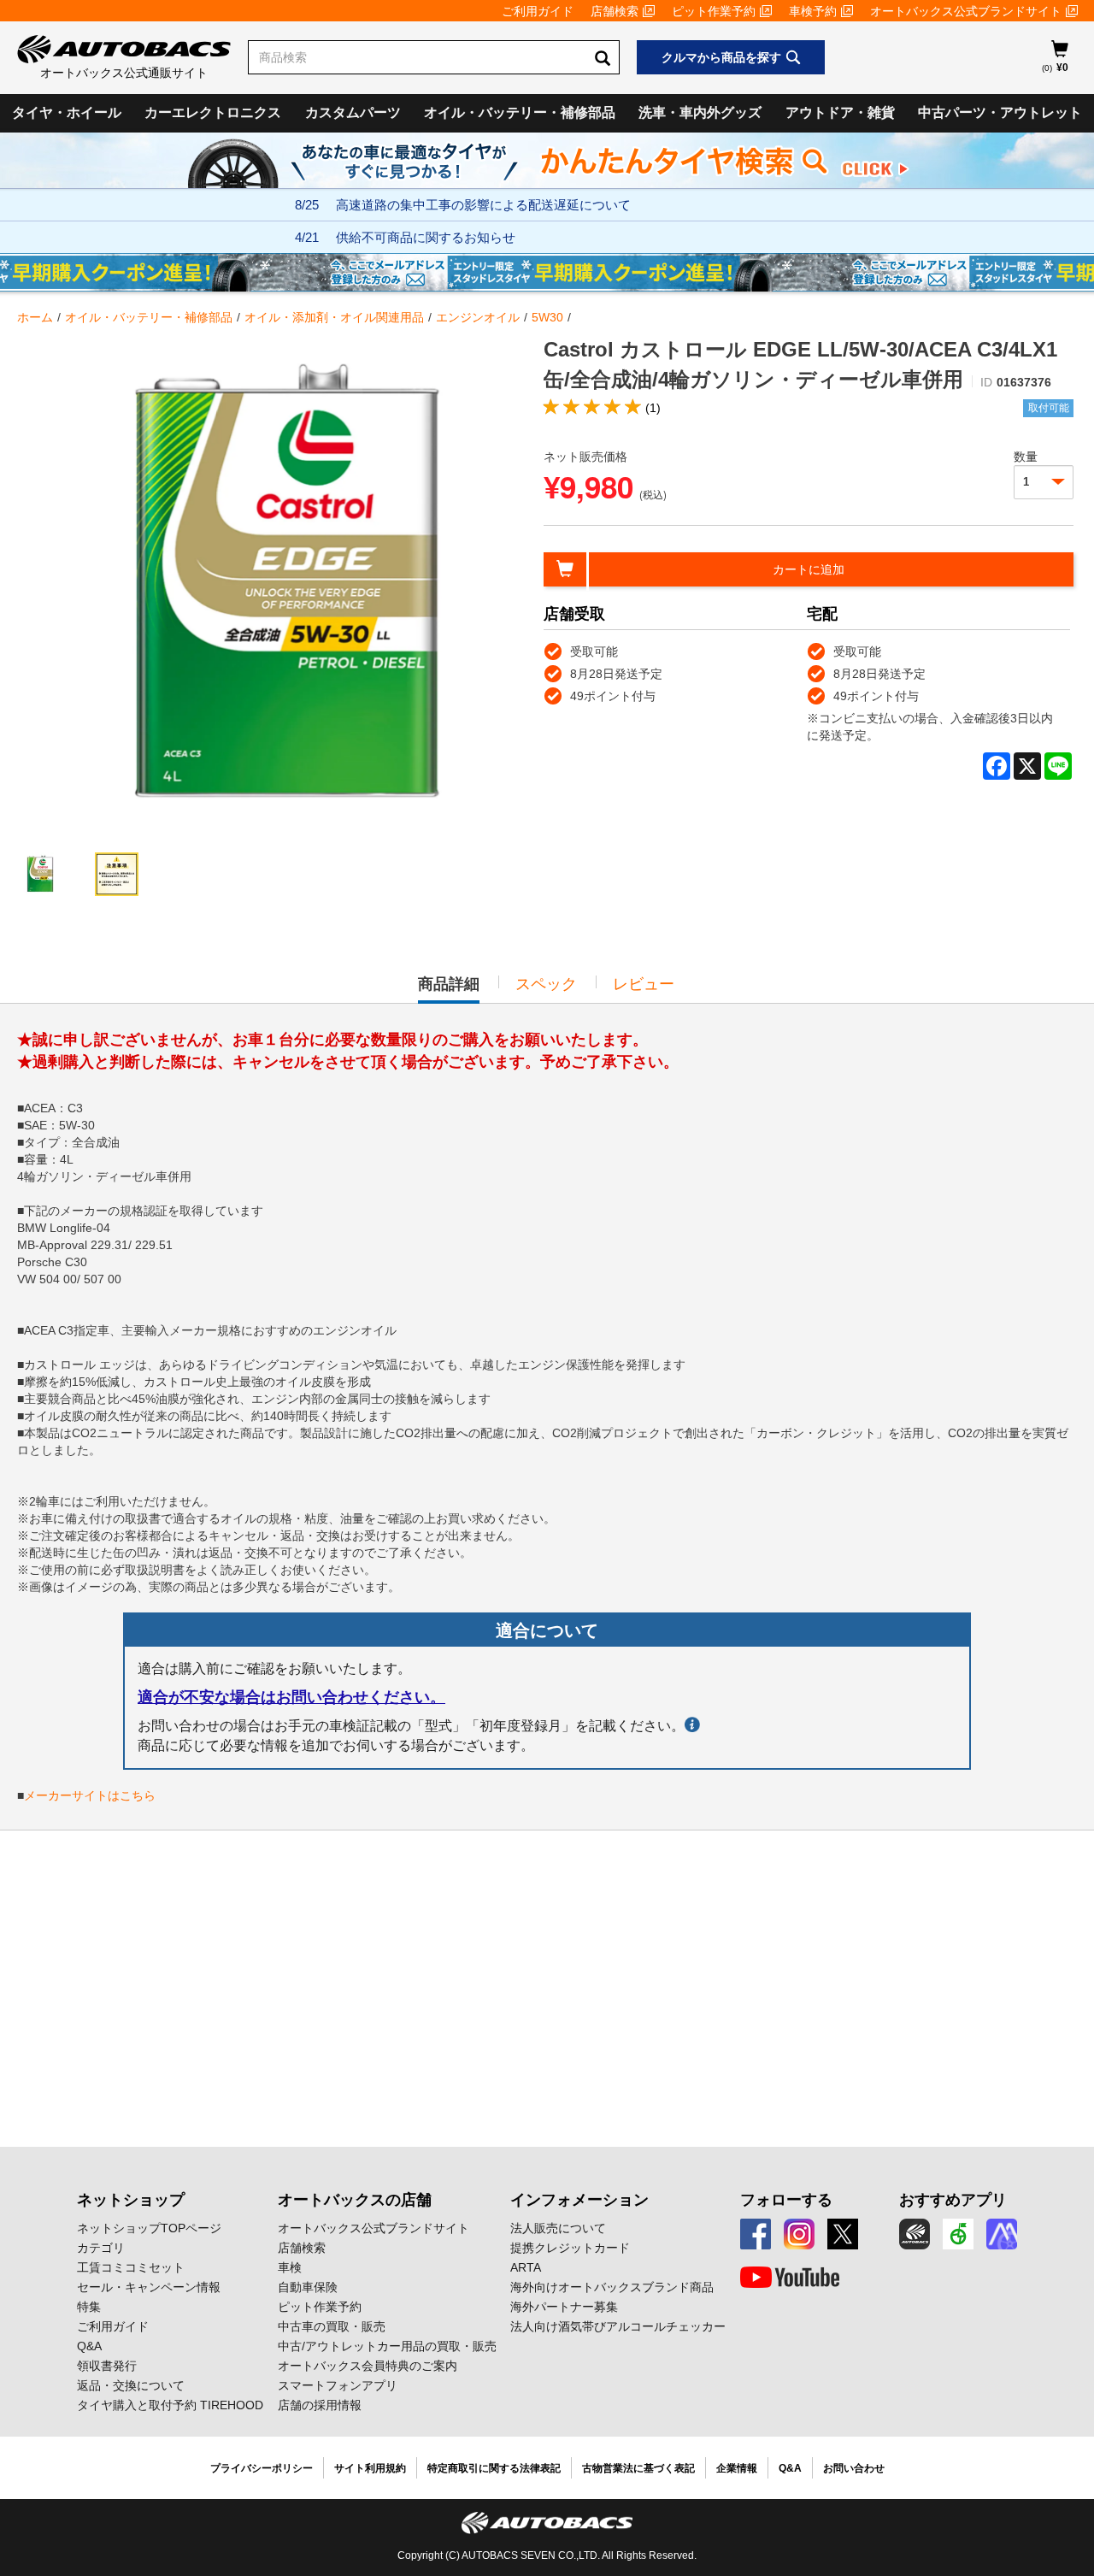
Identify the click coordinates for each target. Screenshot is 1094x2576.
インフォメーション (579, 2200)
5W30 (547, 317)
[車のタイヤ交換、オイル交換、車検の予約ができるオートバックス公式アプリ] (915, 2234)
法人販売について (558, 2228)
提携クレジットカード (570, 2248)
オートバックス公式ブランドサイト (966, 11)
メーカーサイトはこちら (90, 1795)
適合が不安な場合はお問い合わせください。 (291, 1697)
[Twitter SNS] (843, 2234)
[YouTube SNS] (790, 2278)
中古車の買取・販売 (332, 2326)
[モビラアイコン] (1002, 2234)
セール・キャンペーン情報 (149, 2287)
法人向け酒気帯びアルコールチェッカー (618, 2326)
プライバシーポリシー (262, 2468)
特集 (89, 2307)
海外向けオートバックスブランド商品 (612, 2287)
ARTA (526, 2267)
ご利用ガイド (538, 11)
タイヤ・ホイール (67, 112)
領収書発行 (107, 2366)
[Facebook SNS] (756, 2234)
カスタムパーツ (353, 112)
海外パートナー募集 (564, 2307)
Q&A (89, 2346)
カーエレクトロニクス (213, 112)
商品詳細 (449, 989)
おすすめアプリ (953, 2200)
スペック (546, 984)
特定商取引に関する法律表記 (494, 2468)
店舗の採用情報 (320, 2405)
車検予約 (813, 11)
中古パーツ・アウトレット (1000, 112)
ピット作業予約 (714, 11)
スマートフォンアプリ (338, 2385)
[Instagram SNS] (799, 2234)
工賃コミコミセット (131, 2267)
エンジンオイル (478, 317)
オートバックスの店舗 (355, 2200)
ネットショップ (131, 2200)
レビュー (644, 984)
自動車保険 (308, 2287)
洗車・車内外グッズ (700, 112)
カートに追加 (809, 569)
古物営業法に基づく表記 (638, 2468)
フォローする (786, 2200)
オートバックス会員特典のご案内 (368, 2366)
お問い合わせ (854, 2468)
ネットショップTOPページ (149, 2228)
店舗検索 (615, 11)
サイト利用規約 (370, 2468)
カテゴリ (101, 2248)
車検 (290, 2267)
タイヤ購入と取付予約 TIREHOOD (170, 2405)
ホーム (35, 317)
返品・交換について (131, 2385)
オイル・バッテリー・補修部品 (520, 112)
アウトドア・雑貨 (840, 112)
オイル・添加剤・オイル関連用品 (334, 317)
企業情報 (737, 2468)
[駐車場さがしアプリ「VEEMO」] (958, 2234)
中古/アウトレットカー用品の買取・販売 (387, 2346)
